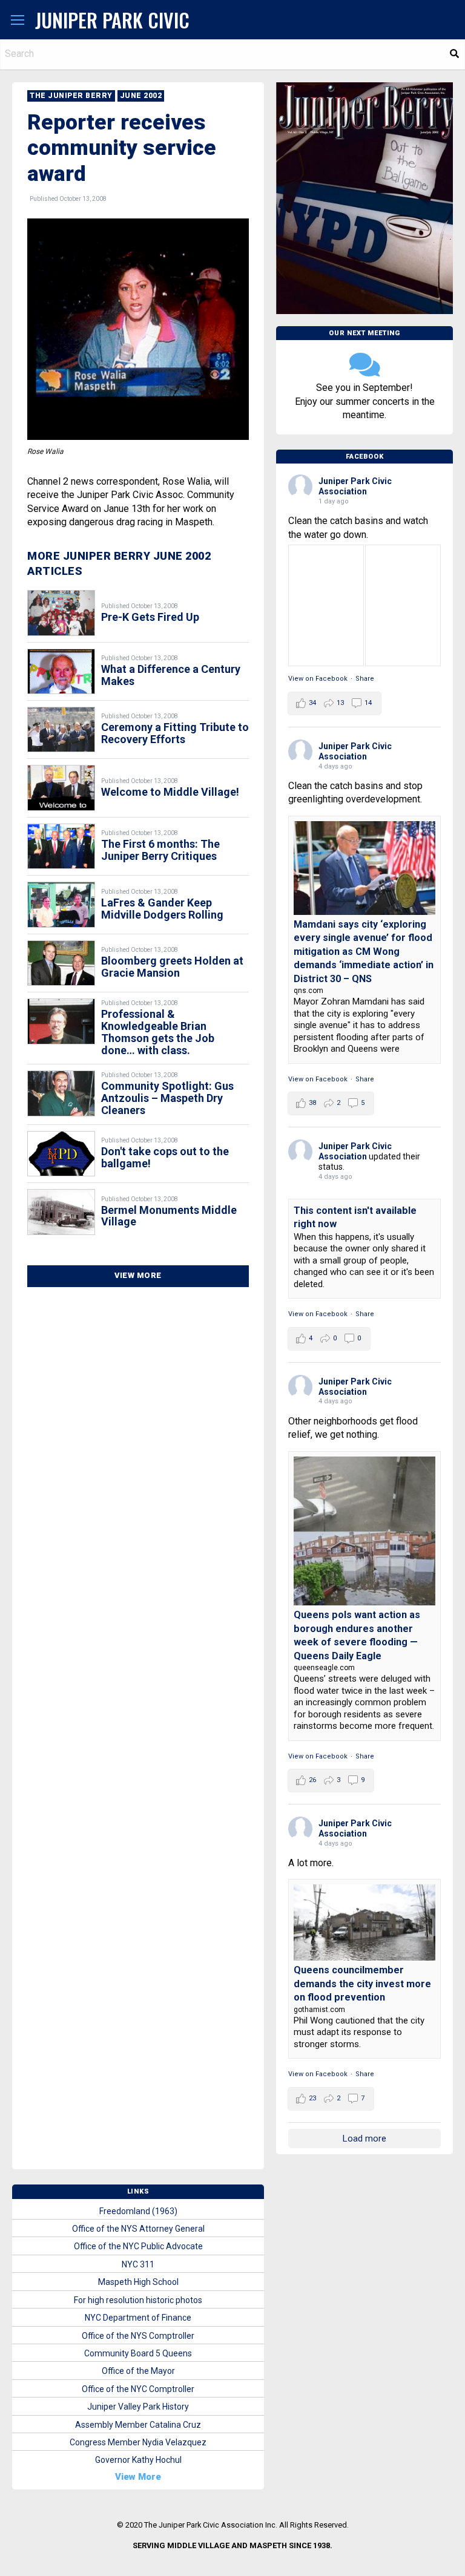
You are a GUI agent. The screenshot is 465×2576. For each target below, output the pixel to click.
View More (138, 1275)
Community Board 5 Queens (138, 2353)
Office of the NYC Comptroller (138, 2389)
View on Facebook (318, 679)
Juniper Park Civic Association (355, 486)
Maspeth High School (138, 2282)
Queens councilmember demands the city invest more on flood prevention (362, 1984)
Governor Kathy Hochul (138, 2460)
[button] (18, 21)
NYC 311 (138, 2264)
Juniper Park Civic (112, 20)
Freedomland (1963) (138, 2211)
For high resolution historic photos (138, 2300)
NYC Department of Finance (138, 2318)
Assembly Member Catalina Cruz (138, 2425)
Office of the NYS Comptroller (138, 2336)
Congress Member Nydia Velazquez (138, 2442)
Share (365, 679)
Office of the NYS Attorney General (138, 2229)
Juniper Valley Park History (138, 2407)
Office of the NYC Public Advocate (138, 2246)
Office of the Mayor (138, 2371)
